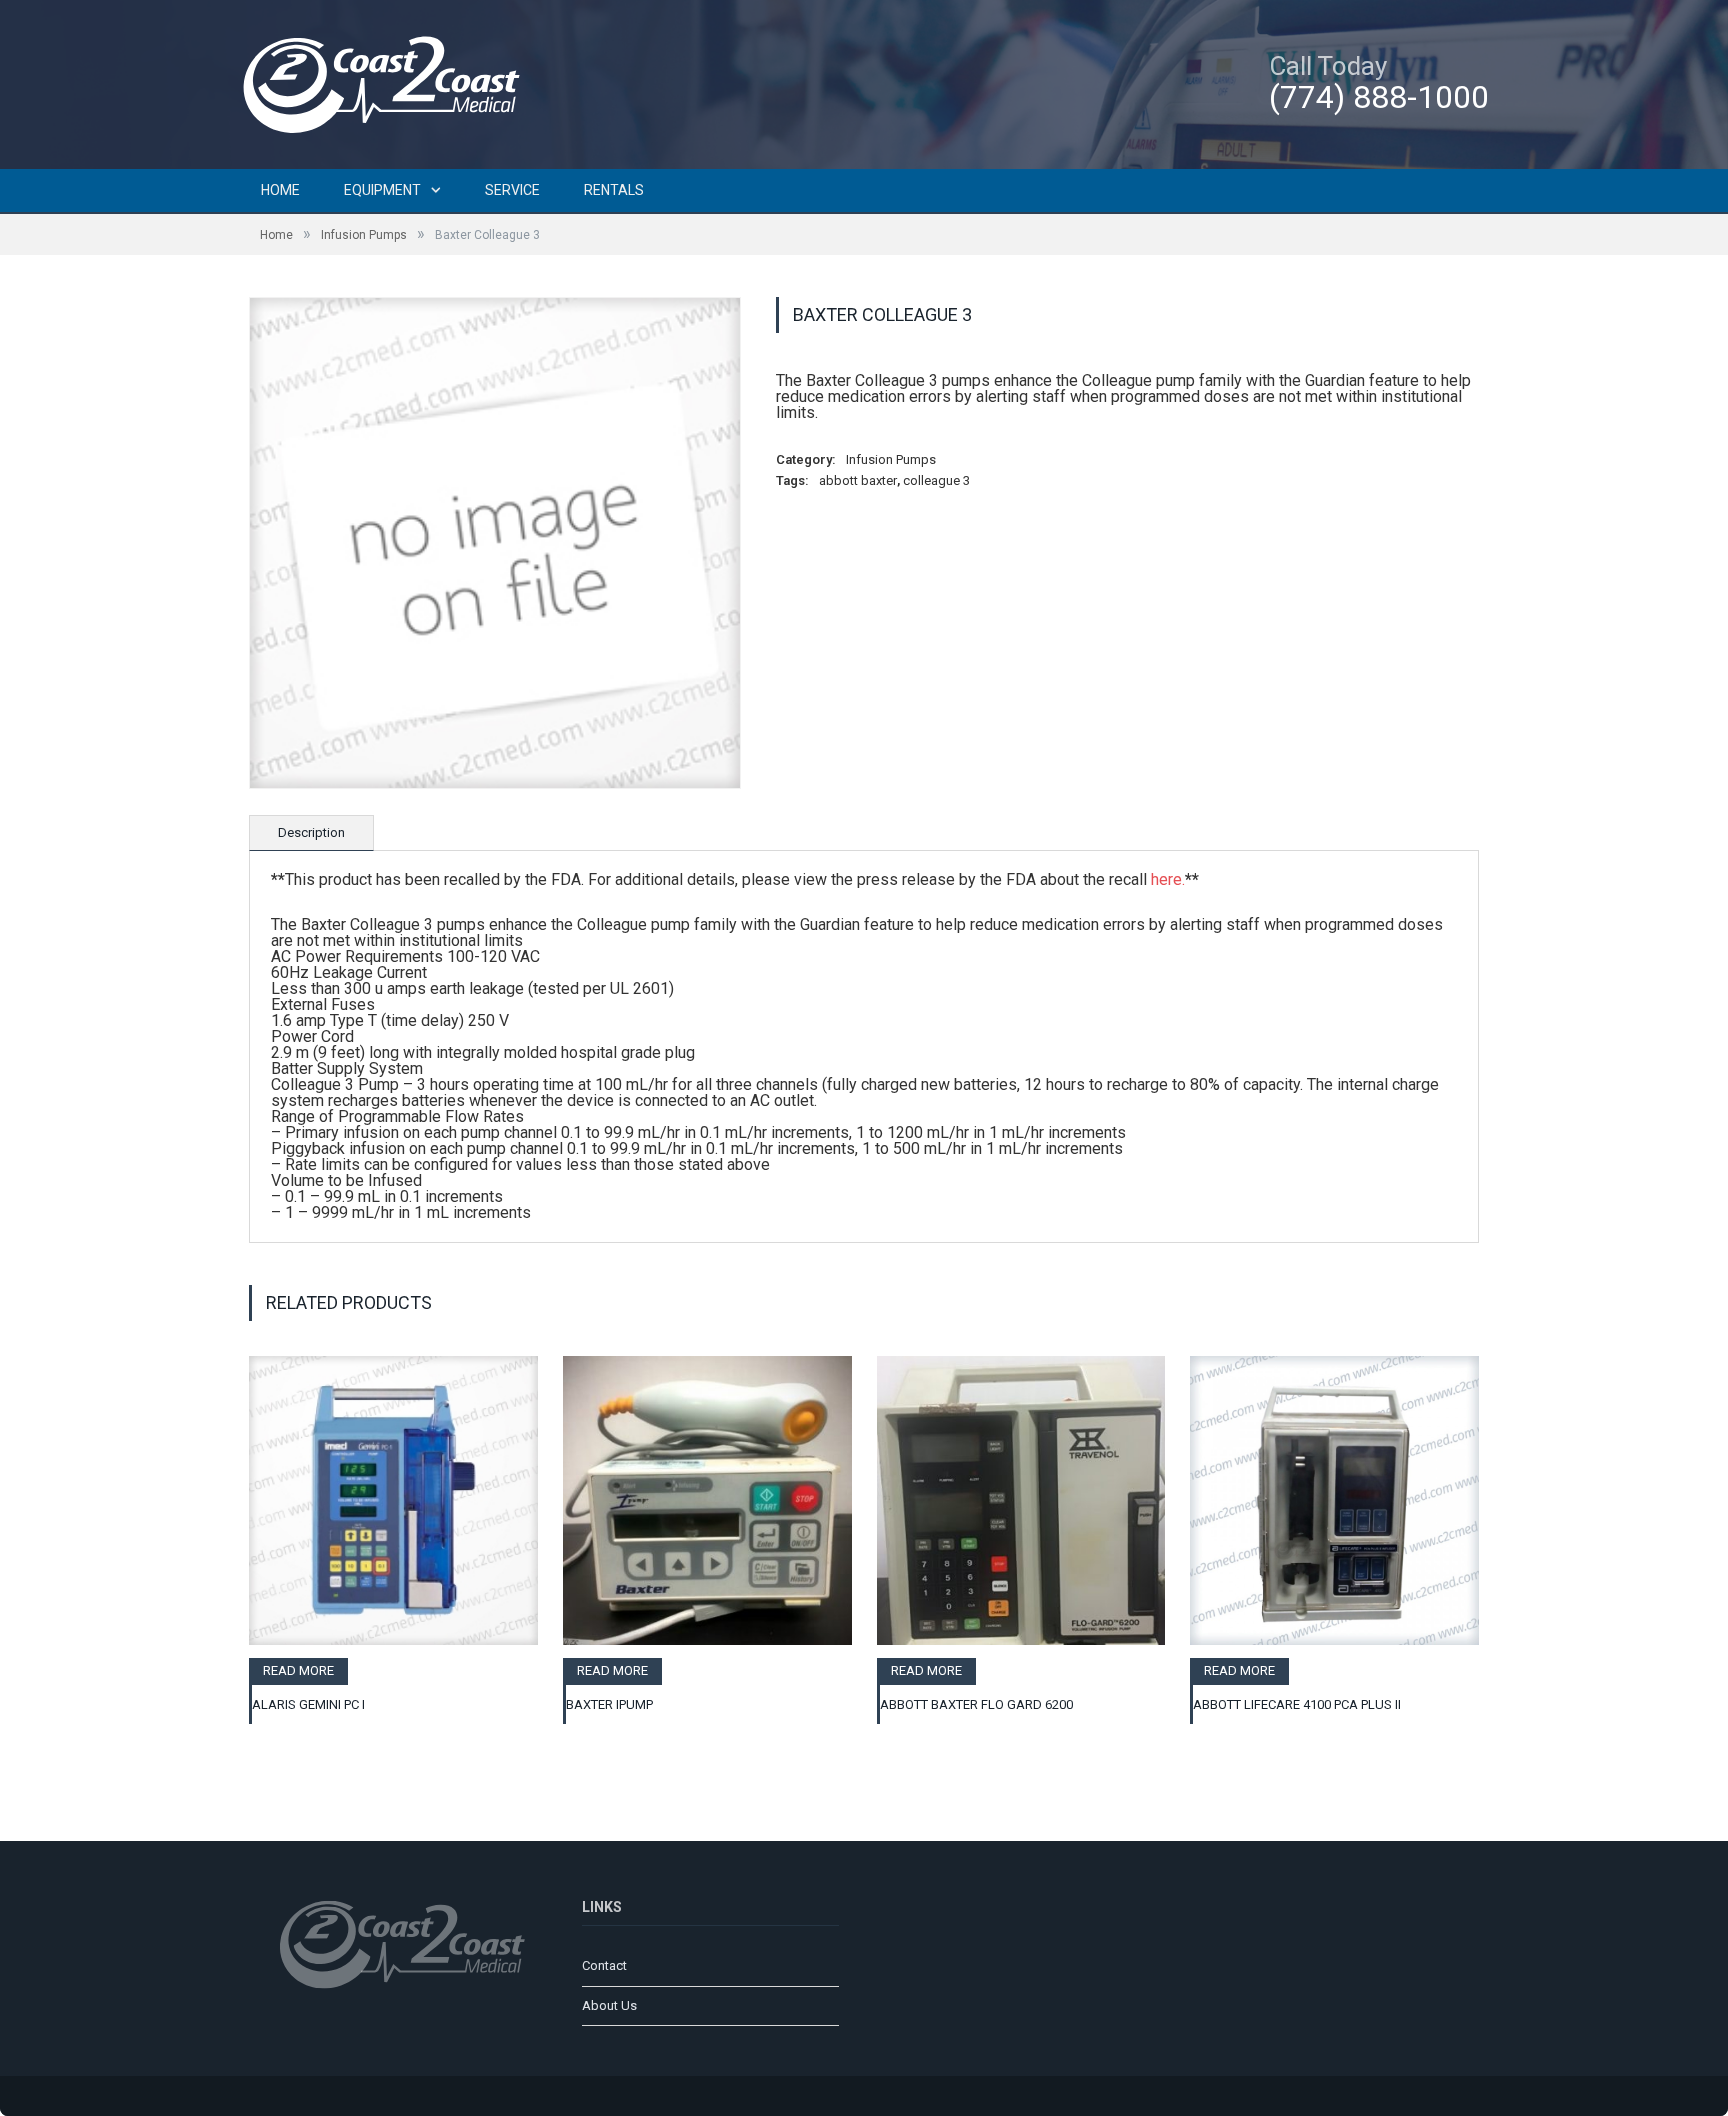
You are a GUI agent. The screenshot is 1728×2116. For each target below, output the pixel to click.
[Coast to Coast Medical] (389, 81)
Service (512, 190)
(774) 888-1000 (1379, 97)
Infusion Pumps (364, 235)
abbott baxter (858, 480)
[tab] (311, 833)
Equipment (382, 190)
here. (1168, 879)
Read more (298, 1670)
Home (280, 190)
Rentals (614, 190)
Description (311, 832)
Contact (604, 1965)
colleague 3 (936, 480)
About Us (609, 2005)
